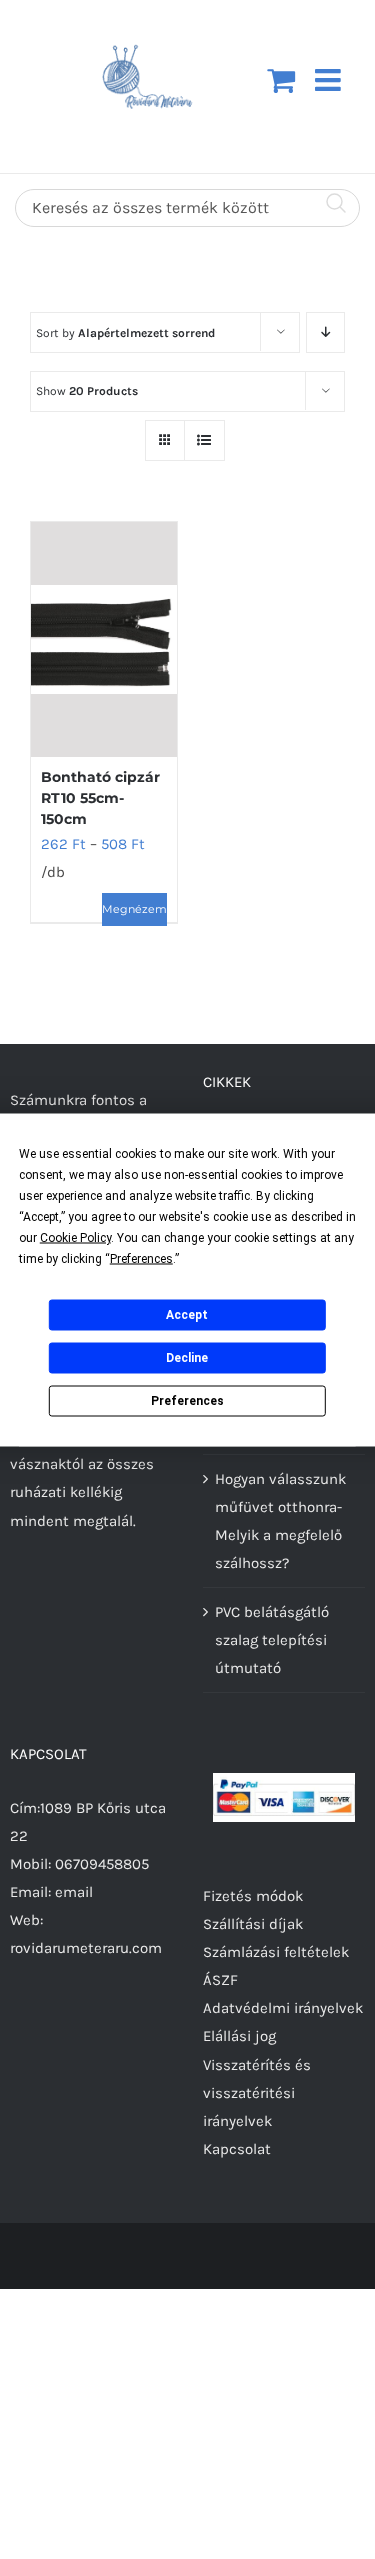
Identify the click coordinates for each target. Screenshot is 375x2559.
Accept (187, 1315)
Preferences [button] (141, 1258)
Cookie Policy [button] (75, 1237)
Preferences (187, 1401)
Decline (187, 1358)
